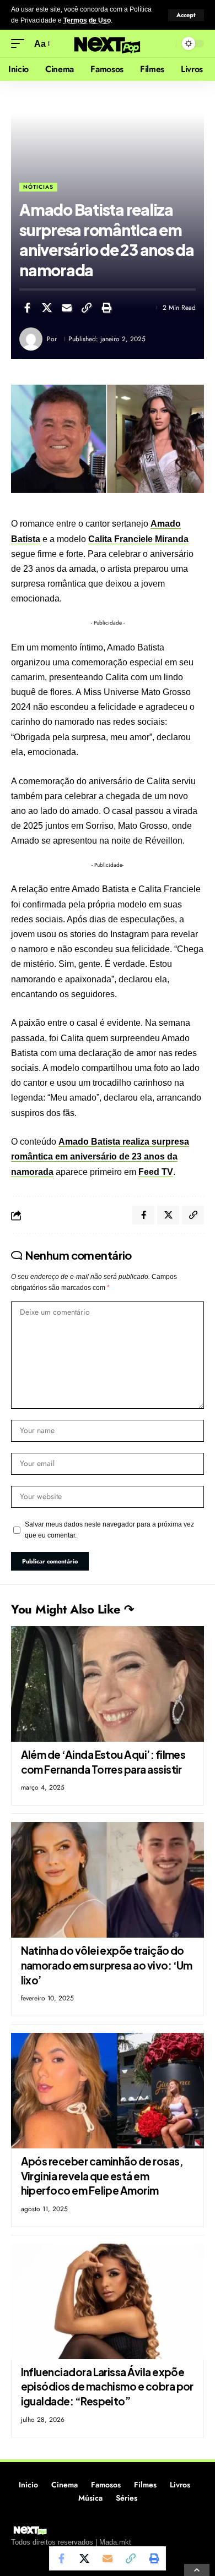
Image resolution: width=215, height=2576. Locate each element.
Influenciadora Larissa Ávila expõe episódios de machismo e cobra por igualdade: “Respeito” (107, 2386)
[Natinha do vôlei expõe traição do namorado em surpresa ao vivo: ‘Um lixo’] (108, 1880)
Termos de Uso (87, 20)
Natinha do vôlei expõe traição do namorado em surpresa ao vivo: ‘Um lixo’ (107, 1965)
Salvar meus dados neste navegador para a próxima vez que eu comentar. (109, 1530)
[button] (186, 15)
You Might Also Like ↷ (72, 1609)
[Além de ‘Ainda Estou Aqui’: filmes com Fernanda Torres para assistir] (108, 1684)
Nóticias (38, 187)
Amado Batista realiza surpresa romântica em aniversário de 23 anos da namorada (100, 1156)
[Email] (67, 308)
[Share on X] (47, 308)
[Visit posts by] (31, 339)
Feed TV (156, 1172)
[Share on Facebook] (27, 308)
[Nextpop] (108, 44)
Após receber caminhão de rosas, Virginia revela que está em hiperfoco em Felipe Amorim (102, 2176)
